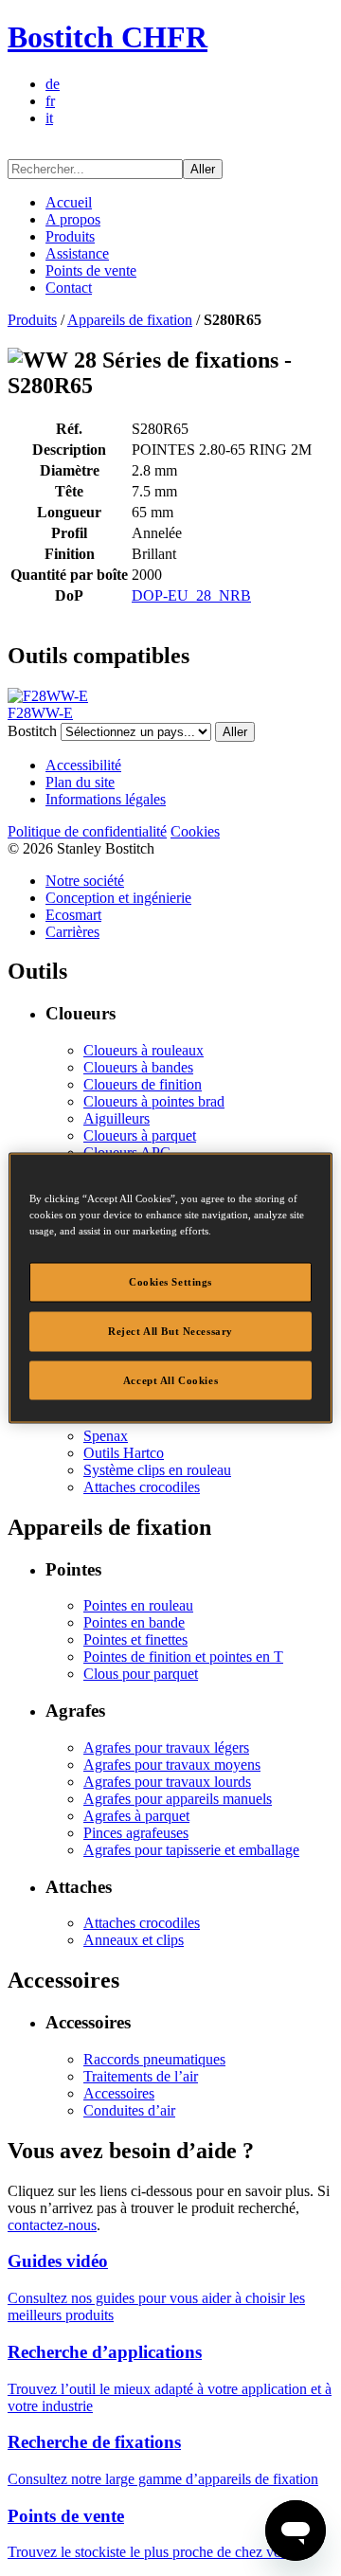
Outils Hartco (124, 1453)
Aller (203, 169)
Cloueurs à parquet (140, 1135)
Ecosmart (73, 915)
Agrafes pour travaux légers (166, 1747)
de (53, 84)
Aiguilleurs (117, 1118)
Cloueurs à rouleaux (144, 1050)
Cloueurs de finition (143, 1084)
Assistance (77, 253)
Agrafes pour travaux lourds (167, 1782)
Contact (69, 288)
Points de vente (91, 270)
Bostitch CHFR (108, 37)
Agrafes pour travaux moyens (172, 1765)
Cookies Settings (170, 1281)
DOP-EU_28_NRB (191, 595)
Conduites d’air (129, 2110)
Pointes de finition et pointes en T (183, 1657)
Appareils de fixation (130, 320)
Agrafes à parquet (136, 1816)
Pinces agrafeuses (136, 1833)
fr (50, 101)
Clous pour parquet (141, 1674)
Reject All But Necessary (170, 1330)
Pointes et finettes (135, 1639)
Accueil (69, 202)
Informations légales (106, 799)
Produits (70, 236)
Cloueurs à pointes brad (154, 1101)
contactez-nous (52, 2225)
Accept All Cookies (170, 1379)
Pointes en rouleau (138, 1605)
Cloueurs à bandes (138, 1067)
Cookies (195, 831)
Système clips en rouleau (157, 1470)
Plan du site (80, 782)
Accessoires (119, 2093)
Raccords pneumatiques (154, 2059)
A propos (73, 219)
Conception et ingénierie (118, 898)
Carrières (72, 932)
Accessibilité (83, 765)
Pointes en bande (134, 1622)
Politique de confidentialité (87, 831)
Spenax (106, 1436)
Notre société (85, 881)
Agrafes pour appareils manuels (178, 1799)
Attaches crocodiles (142, 1487)
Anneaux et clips (134, 1940)
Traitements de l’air (141, 2076)
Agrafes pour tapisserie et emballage (191, 1850)
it (49, 118)
